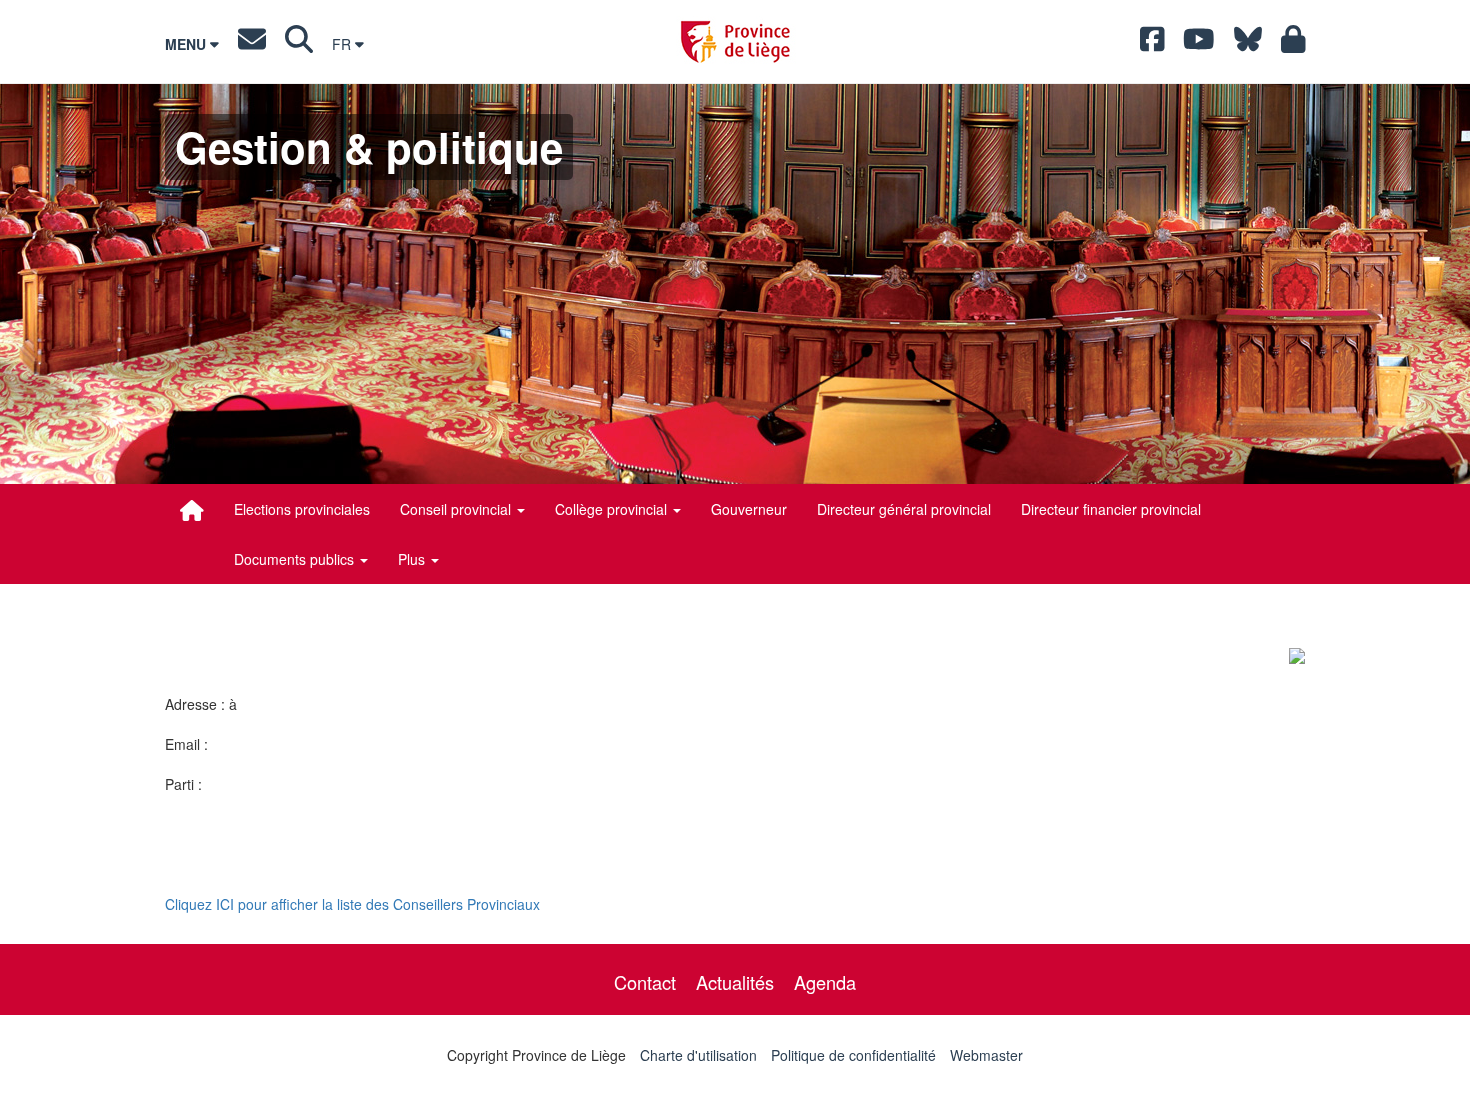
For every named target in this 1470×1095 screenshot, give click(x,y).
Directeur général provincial (904, 509)
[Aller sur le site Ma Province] (1293, 44)
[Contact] (252, 44)
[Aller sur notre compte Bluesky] (1248, 44)
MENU (187, 44)
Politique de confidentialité (853, 1055)
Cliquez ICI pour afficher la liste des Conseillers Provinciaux (352, 904)
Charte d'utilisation (698, 1055)
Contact (645, 982)
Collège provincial (613, 509)
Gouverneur (749, 509)
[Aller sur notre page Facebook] (1152, 44)
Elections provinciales (302, 509)
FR (343, 44)
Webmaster (986, 1055)
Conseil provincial (457, 509)
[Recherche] (299, 44)
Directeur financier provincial (1111, 509)
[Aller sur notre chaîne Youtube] (1199, 44)
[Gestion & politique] (192, 510)
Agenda (825, 982)
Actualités (735, 982)
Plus (413, 559)
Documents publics (296, 559)
